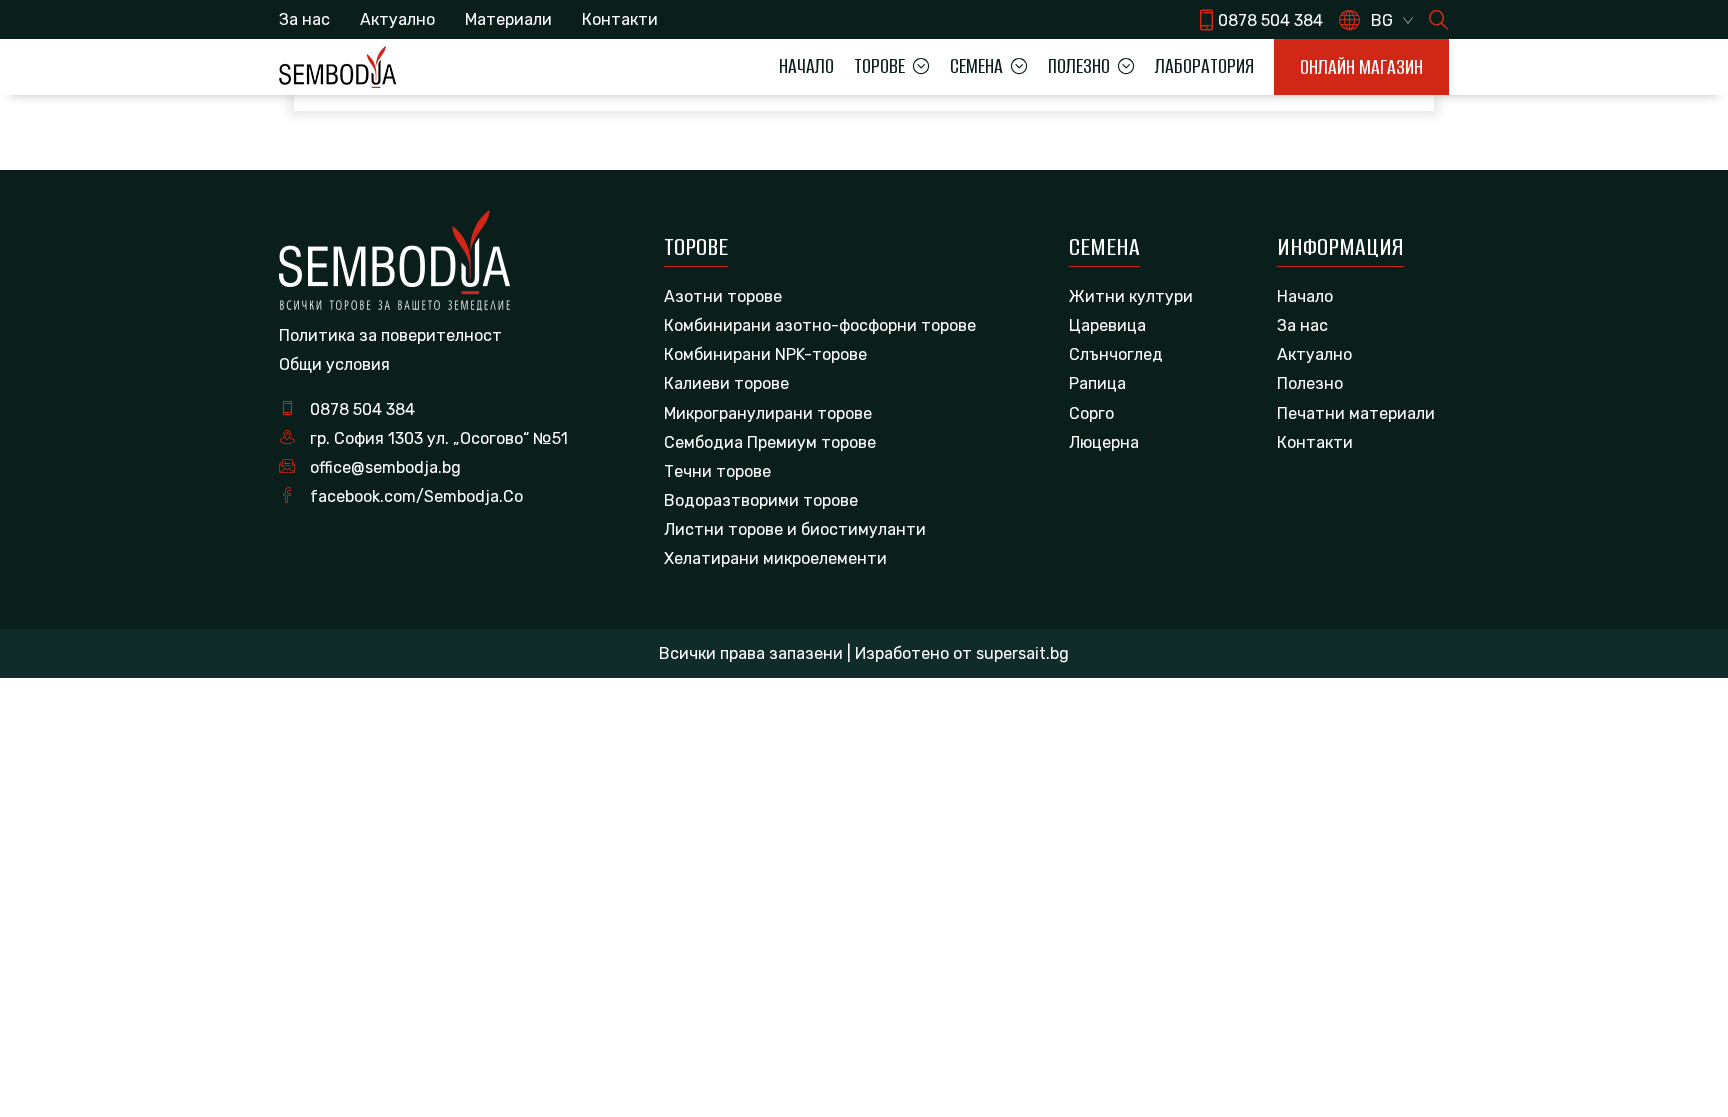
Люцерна (1104, 442)
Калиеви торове (726, 383)
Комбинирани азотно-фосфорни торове (820, 325)
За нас (304, 19)
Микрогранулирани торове (768, 413)
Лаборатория (1204, 66)
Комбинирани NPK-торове (765, 354)
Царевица (1107, 325)
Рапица (1097, 383)
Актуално (397, 19)
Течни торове (717, 471)
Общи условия (334, 364)
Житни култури (1131, 296)
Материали (508, 19)
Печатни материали (1356, 413)
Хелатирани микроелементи (775, 558)
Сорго (1091, 413)
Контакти (620, 19)
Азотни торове (723, 296)
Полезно (1310, 383)
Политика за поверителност (390, 335)
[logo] (337, 66)
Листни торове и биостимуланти (795, 529)
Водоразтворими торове (761, 500)
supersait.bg (1022, 653)
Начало (806, 66)
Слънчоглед (1116, 354)
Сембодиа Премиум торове (770, 442)
